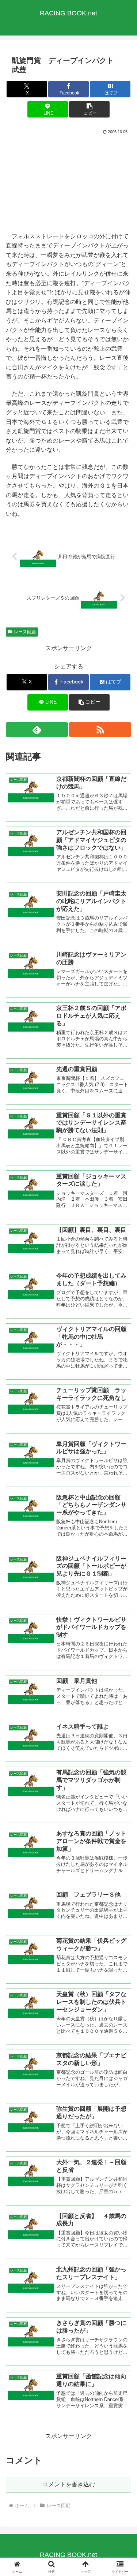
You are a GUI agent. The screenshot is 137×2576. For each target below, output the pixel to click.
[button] (89, 109)
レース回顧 (25, 632)
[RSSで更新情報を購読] (100, 730)
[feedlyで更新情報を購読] (37, 730)
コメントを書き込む (69, 2484)
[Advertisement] (68, 183)
